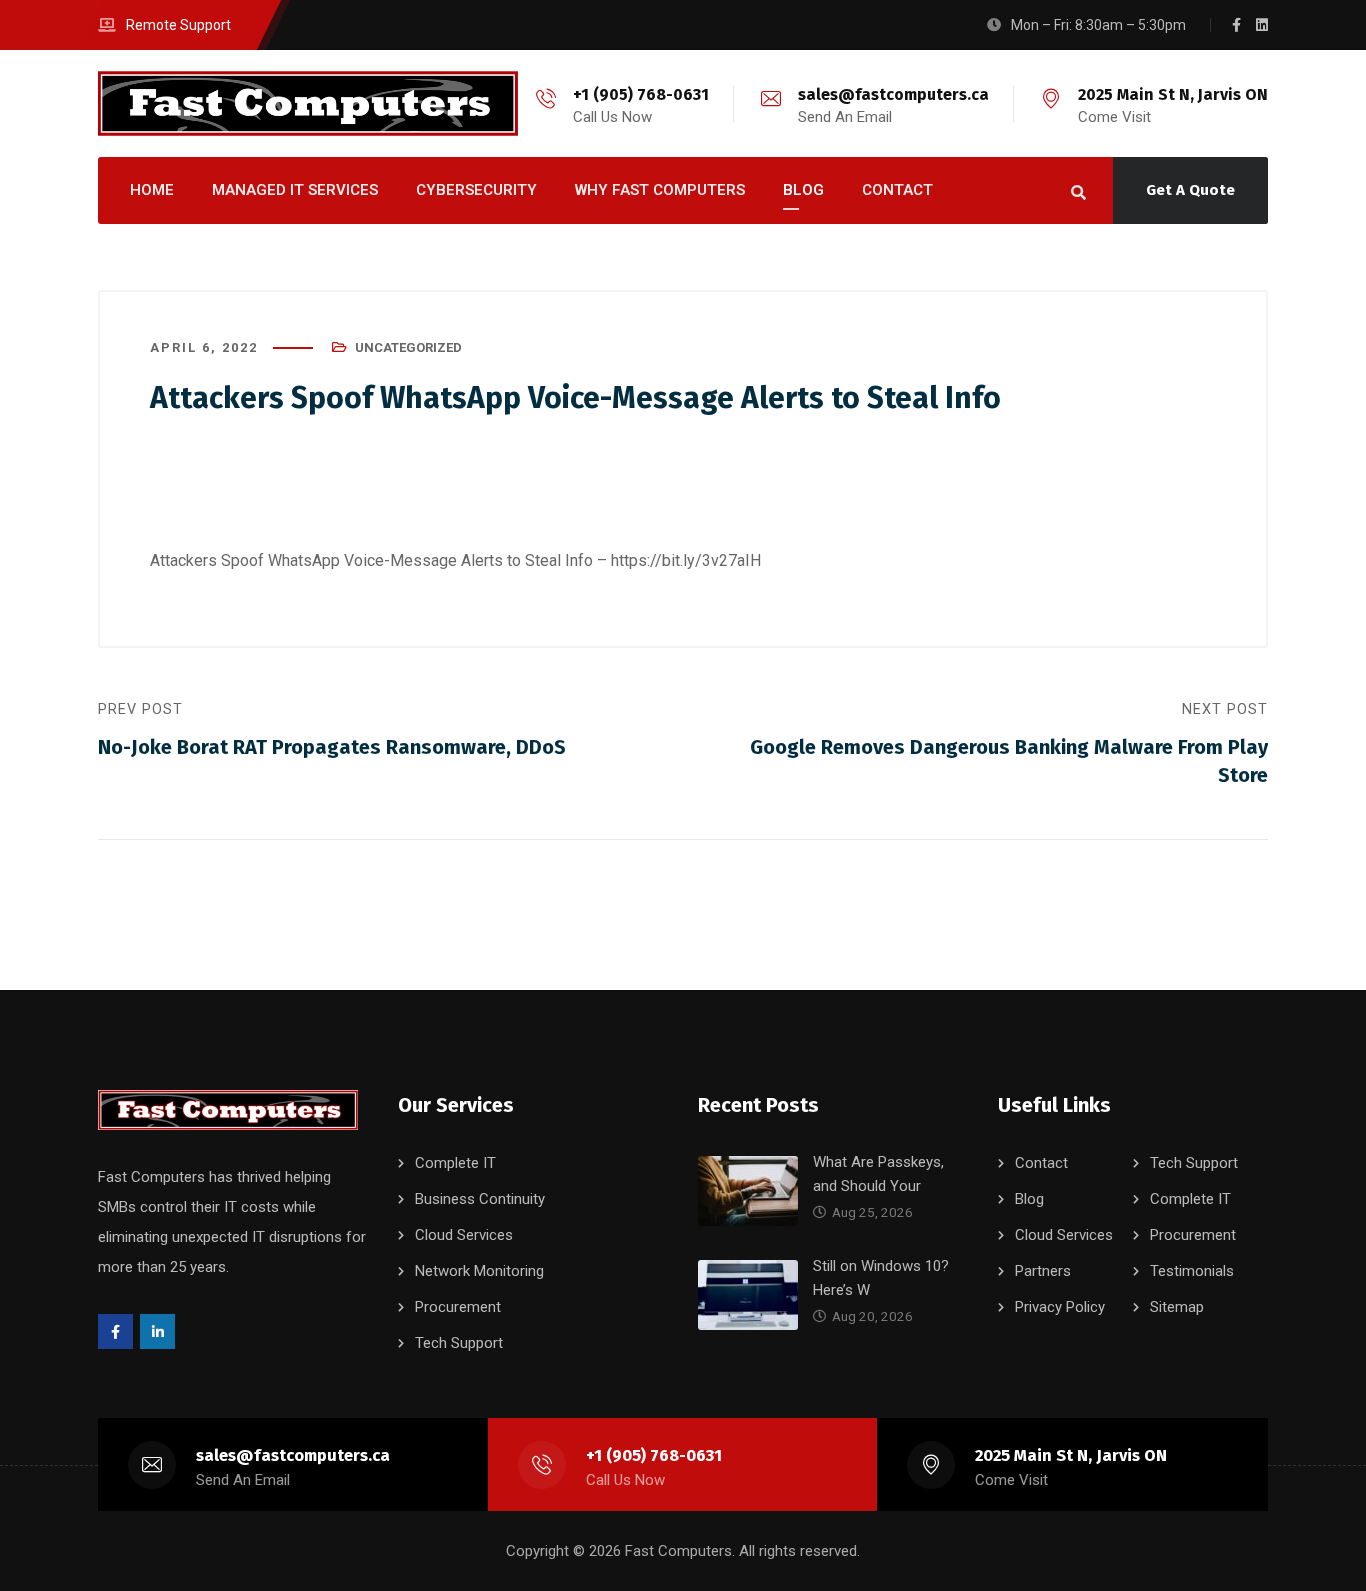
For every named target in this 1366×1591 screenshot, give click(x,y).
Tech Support (459, 1343)
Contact (1041, 1163)
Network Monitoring (479, 1271)
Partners (1043, 1271)
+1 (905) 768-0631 (641, 94)
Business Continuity (480, 1199)
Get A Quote (1190, 190)
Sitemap (1177, 1307)
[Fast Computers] (308, 103)
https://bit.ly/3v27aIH (686, 560)
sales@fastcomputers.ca (893, 94)
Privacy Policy (1060, 1307)
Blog (1029, 1199)
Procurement (458, 1307)
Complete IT (455, 1163)
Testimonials (1192, 1271)
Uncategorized (408, 347)
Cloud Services (464, 1235)
